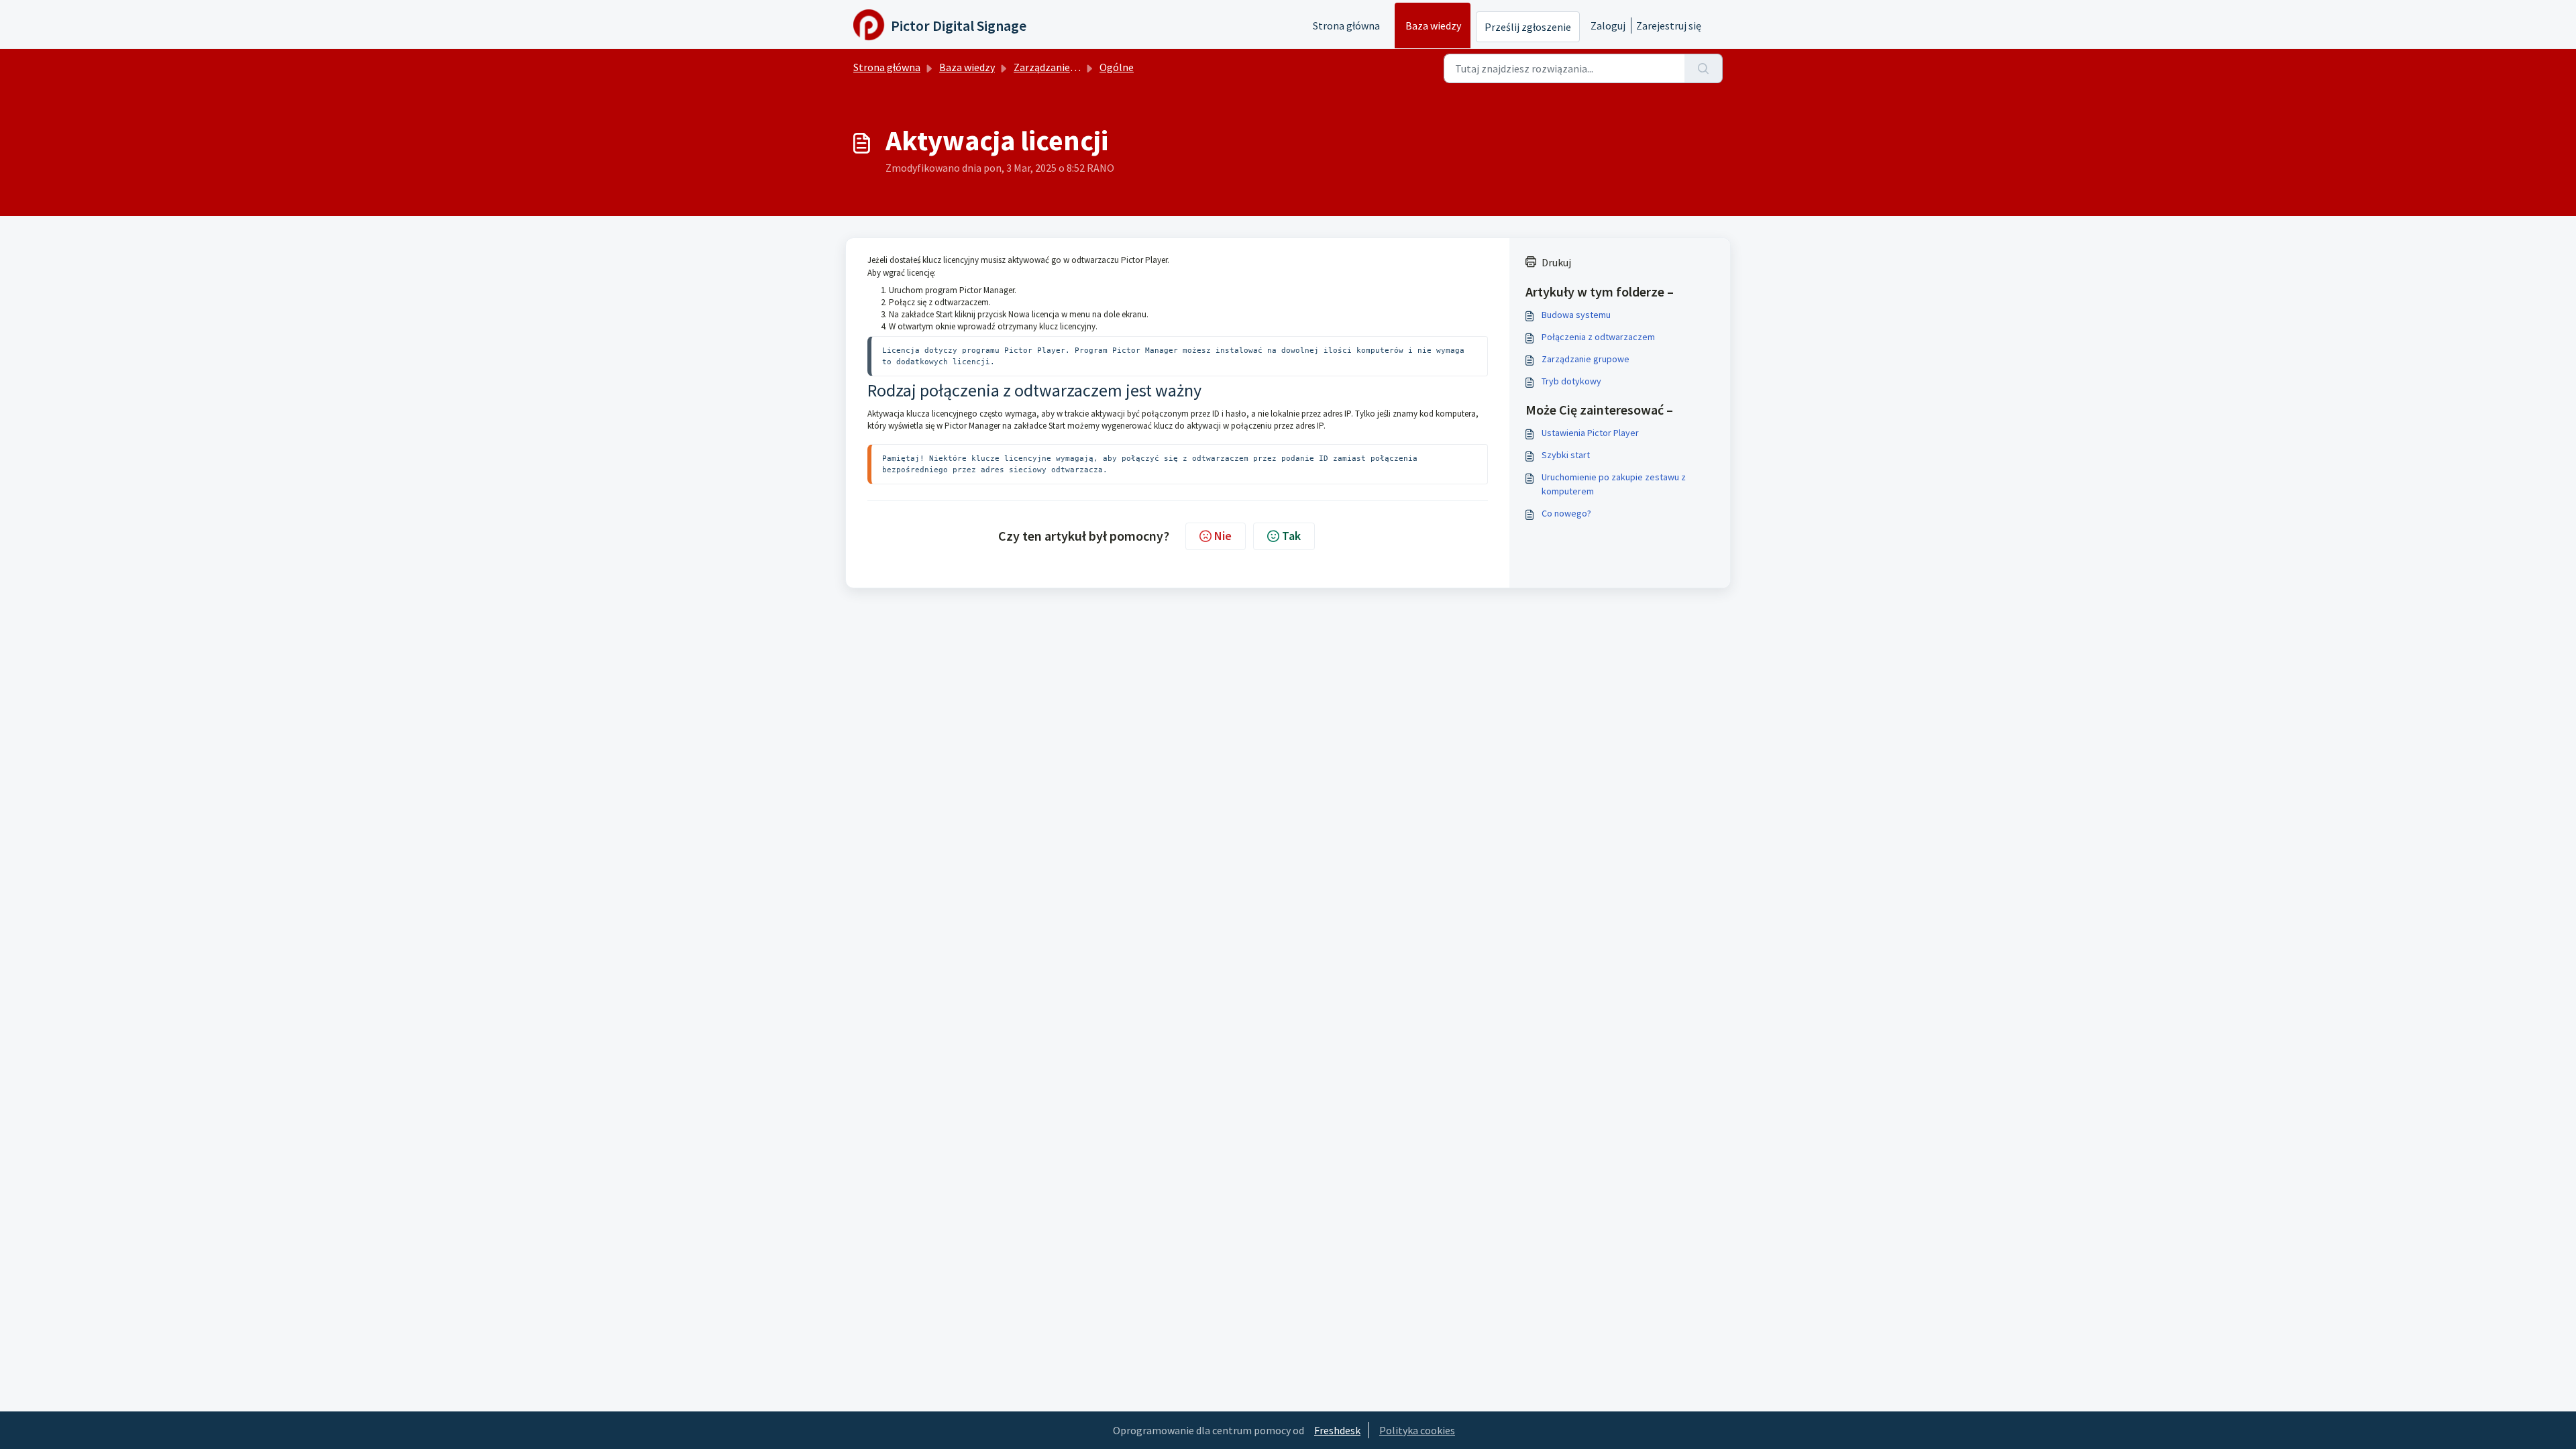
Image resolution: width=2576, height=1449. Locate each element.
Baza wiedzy (1433, 25)
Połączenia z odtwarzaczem (1598, 337)
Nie (1223, 536)
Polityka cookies (1417, 1430)
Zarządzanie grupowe (1586, 359)
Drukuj (1556, 262)
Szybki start (1566, 455)
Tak (1291, 536)
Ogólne (1117, 67)
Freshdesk (1337, 1430)
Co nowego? (1566, 513)
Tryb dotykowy (1571, 381)
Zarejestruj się (1669, 25)
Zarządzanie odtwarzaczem (1077, 67)
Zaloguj (1608, 25)
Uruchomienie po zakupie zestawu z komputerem (1614, 484)
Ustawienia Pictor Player (1590, 433)
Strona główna (1346, 25)
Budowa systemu (1576, 315)
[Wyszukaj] (1704, 68)
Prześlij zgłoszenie (1528, 27)
